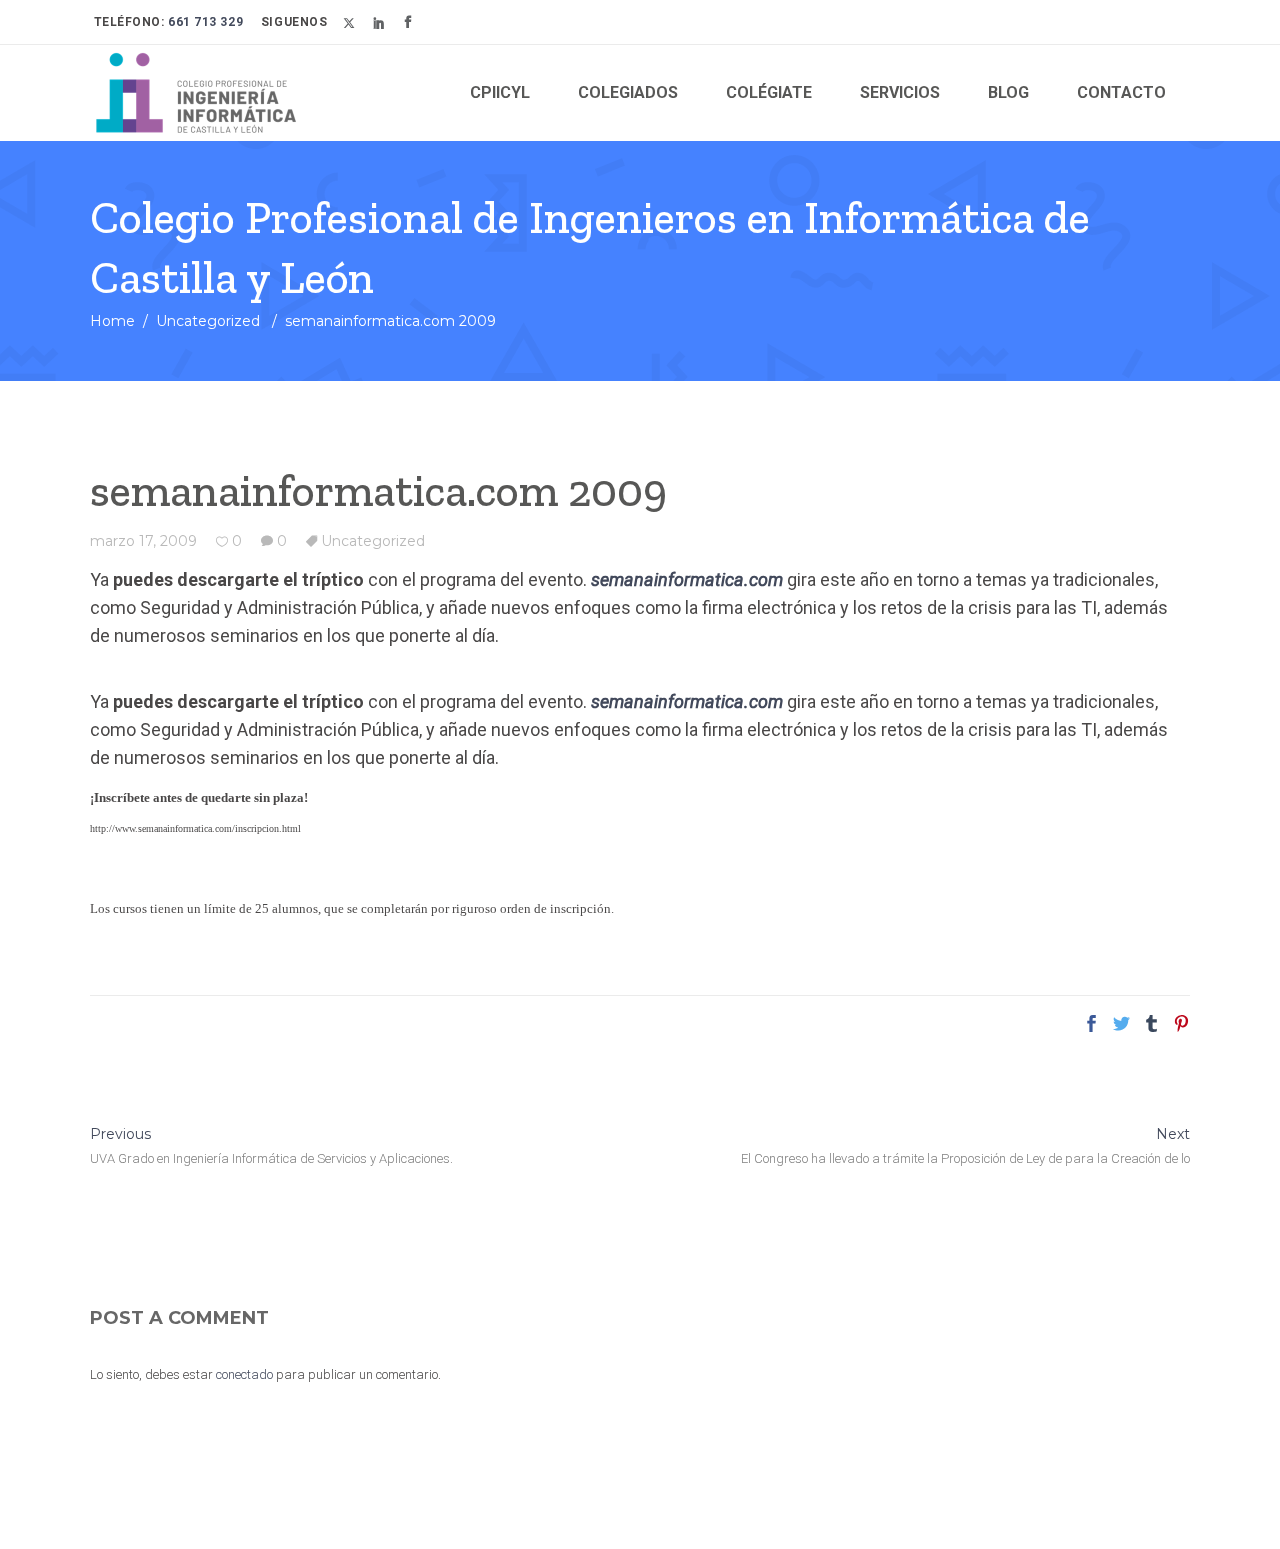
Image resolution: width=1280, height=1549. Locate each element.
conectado (244, 1374)
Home (112, 321)
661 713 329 (204, 22)
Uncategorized (208, 321)
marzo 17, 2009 (143, 541)
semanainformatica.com (687, 579)
